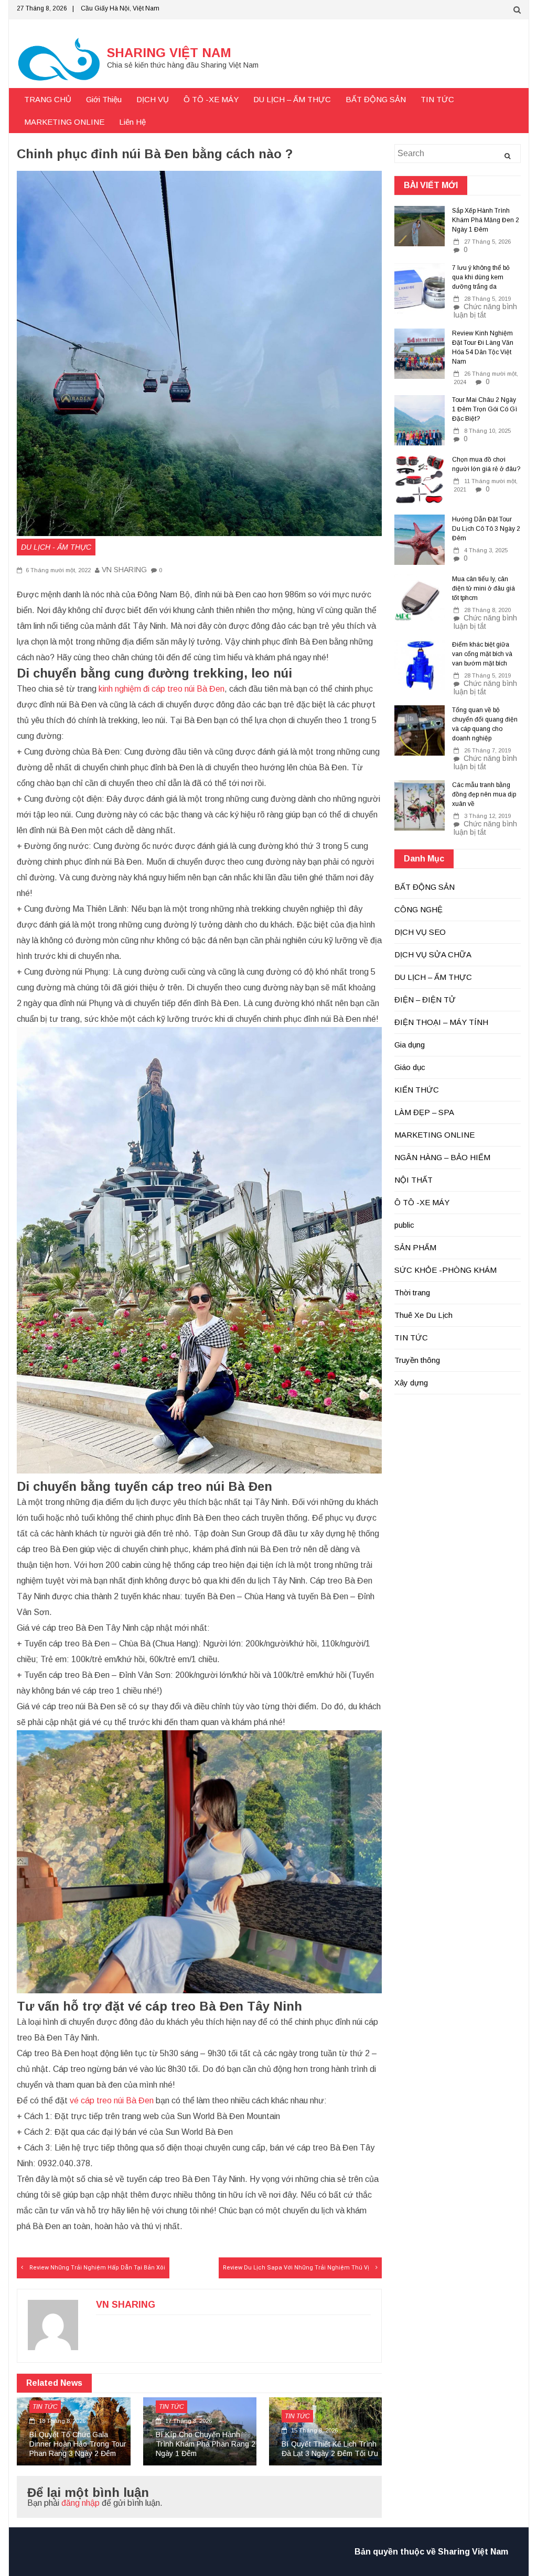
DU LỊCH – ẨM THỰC (292, 99)
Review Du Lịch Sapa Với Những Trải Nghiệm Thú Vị (296, 2268)
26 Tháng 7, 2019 (487, 750)
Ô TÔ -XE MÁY (211, 99)
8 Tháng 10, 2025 (487, 431)
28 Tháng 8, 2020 (487, 610)
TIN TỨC (437, 99)
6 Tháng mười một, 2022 (57, 570)
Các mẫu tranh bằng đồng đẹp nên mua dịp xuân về (484, 794)
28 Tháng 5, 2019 (487, 299)
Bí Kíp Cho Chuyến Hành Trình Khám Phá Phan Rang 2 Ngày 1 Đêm (206, 2444)
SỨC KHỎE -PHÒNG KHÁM (445, 1270)
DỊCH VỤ (153, 99)
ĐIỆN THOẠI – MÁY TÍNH (441, 1022)
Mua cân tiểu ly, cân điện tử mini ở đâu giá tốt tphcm (484, 588)
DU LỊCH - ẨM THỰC (56, 547)
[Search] (507, 156)
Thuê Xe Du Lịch (423, 1315)
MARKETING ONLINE (64, 122)
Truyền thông (417, 1360)
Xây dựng (411, 1383)
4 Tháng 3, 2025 (486, 550)
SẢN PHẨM (415, 1247)
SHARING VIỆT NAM (169, 53)
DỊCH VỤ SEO (420, 932)
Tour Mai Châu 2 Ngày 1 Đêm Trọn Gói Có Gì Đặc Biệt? (485, 409)
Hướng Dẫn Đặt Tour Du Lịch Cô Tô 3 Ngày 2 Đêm (486, 529)
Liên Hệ (132, 122)
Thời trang (412, 1292)
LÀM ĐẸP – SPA (424, 1112)
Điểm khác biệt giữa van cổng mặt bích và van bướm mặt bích (482, 654)
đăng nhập (80, 2503)
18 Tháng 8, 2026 (61, 2421)
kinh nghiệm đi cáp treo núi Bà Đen (162, 689)
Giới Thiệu (104, 99)
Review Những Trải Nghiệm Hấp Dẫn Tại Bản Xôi (97, 2268)
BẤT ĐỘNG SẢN (376, 99)
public (404, 1225)
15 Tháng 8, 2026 (314, 2430)
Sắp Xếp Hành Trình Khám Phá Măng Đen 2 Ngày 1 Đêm (486, 220)
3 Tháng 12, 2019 (487, 816)
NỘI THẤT (414, 1180)
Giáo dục (410, 1067)
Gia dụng (410, 1045)
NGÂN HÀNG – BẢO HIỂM (442, 1157)
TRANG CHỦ (48, 99)
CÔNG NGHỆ (418, 909)
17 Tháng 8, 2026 (188, 2421)
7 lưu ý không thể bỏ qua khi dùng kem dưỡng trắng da (481, 277)
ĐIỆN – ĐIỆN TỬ (425, 1000)
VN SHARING (124, 570)
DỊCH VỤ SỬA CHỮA (433, 954)
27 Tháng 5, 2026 (487, 242)
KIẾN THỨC (417, 1090)
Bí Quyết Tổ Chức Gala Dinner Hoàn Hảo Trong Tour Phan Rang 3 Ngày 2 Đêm (78, 2444)
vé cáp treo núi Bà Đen (112, 2100)
